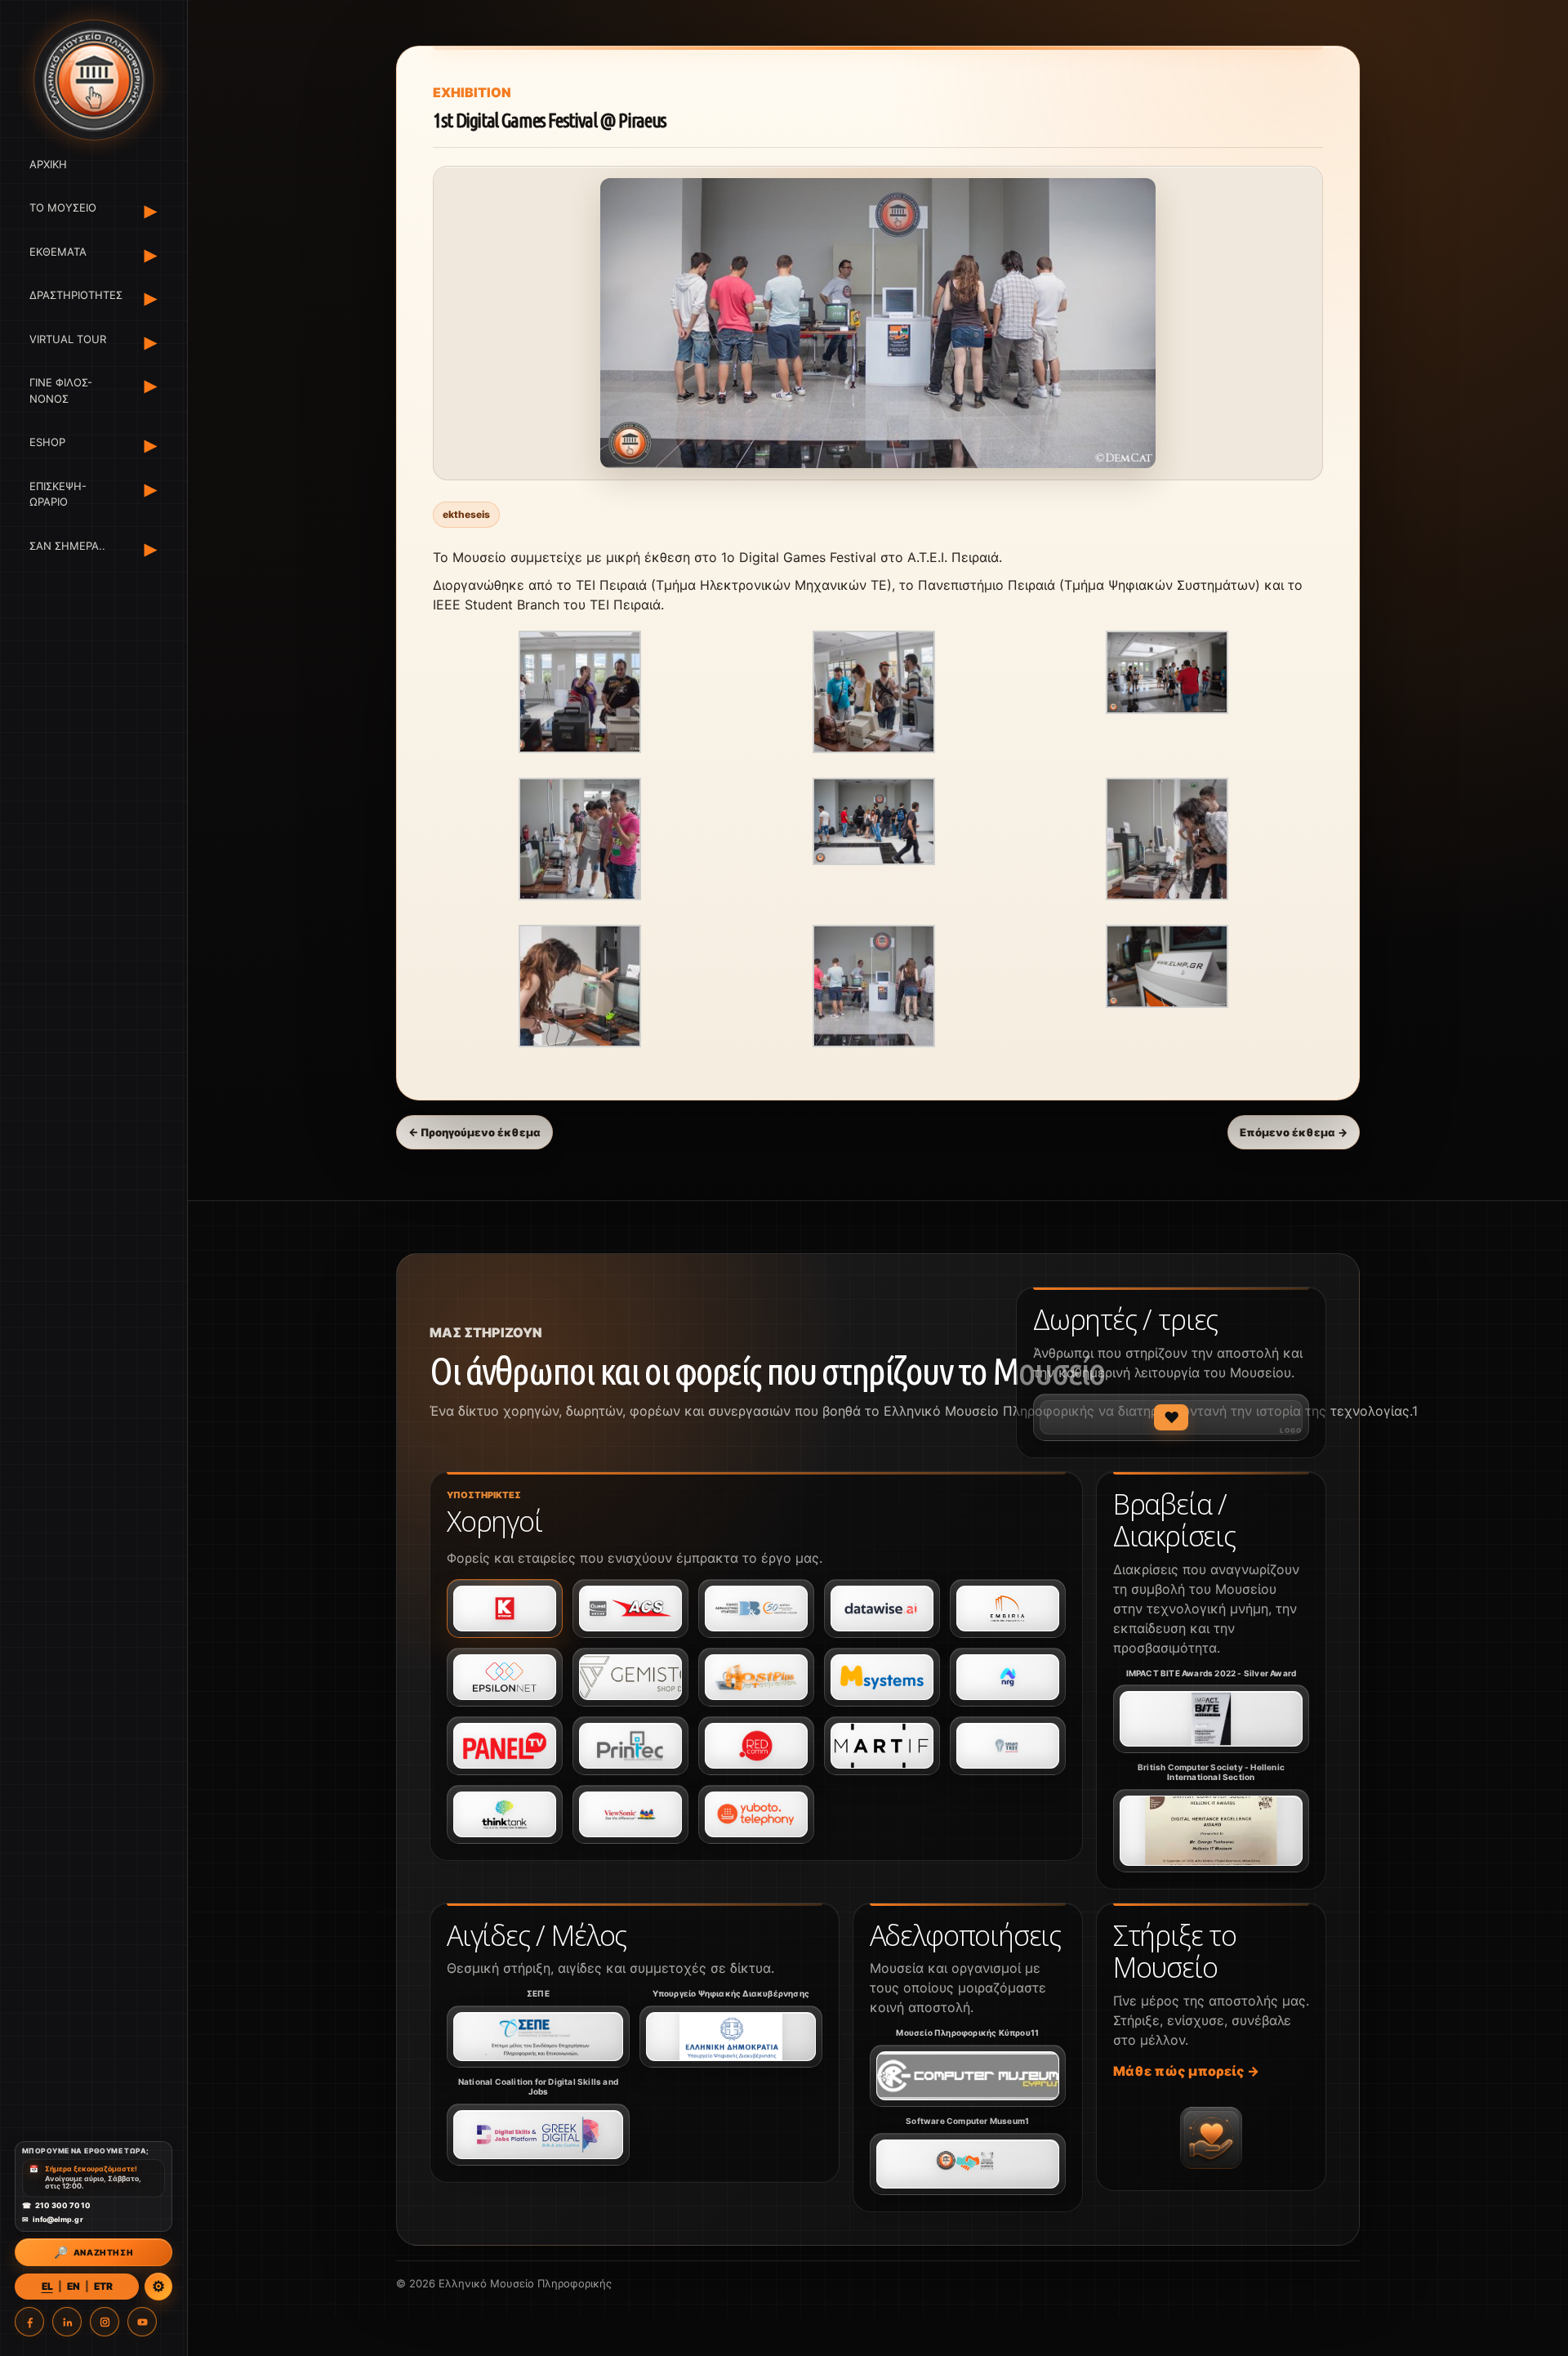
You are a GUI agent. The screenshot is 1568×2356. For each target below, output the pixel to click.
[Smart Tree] (1008, 1746)
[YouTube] (142, 2322)
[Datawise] (882, 1609)
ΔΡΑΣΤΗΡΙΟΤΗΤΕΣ (73, 296)
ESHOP (47, 443)
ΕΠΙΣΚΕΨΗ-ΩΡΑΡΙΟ (58, 494)
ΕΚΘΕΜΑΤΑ (58, 252)
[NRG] (1008, 1677)
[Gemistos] (630, 1677)
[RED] (756, 1746)
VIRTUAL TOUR (68, 339)
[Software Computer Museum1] (968, 2164)
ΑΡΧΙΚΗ (48, 164)
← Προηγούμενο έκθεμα (474, 1132)
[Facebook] (29, 2322)
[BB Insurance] (756, 1609)
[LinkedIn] (67, 2322)
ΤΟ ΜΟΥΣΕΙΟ (63, 208)
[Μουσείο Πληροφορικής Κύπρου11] (968, 2076)
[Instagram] (105, 2322)
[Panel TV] (505, 1746)
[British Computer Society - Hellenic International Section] (1211, 1831)
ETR (103, 2286)
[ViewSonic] (630, 1814)
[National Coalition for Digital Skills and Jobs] (538, 2135)
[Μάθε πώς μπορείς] (1211, 2138)
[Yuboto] (756, 1814)
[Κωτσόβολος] (505, 1609)
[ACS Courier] (630, 1609)
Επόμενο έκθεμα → (1294, 1132)
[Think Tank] (505, 1814)
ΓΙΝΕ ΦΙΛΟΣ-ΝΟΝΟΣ (61, 391)
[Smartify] (882, 1746)
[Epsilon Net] (505, 1677)
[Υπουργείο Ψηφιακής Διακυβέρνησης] (731, 2037)
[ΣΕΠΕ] (538, 2037)
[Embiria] (1008, 1609)
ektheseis (466, 514)
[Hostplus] (756, 1677)
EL (47, 2286)
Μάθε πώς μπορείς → (1186, 2071)
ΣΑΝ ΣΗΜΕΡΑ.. (67, 546)
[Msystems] (882, 1677)
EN (73, 2286)
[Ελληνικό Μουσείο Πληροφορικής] (94, 80)
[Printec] (630, 1746)
